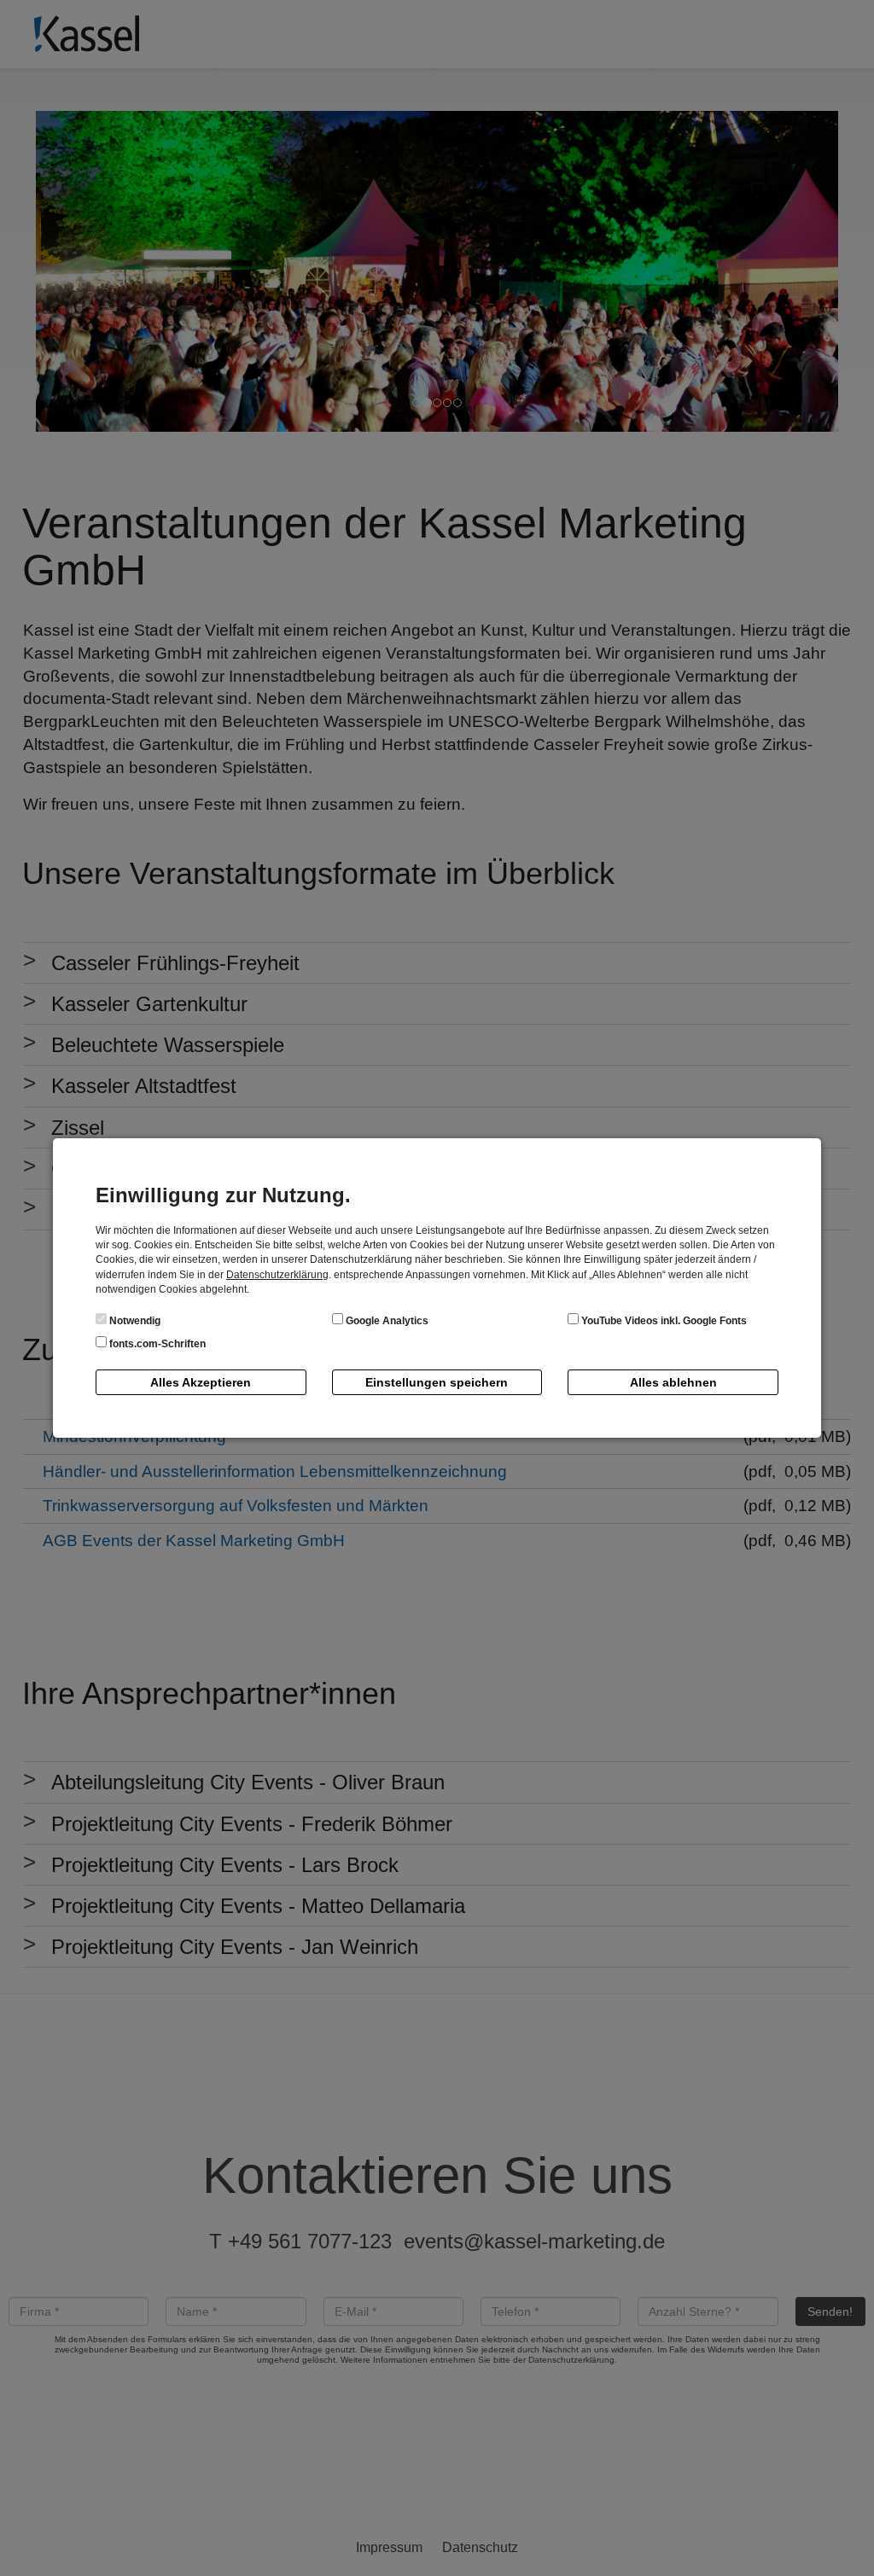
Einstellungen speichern (437, 1382)
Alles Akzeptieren (201, 1382)
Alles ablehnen (673, 1382)
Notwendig (134, 1321)
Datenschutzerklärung (277, 1275)
